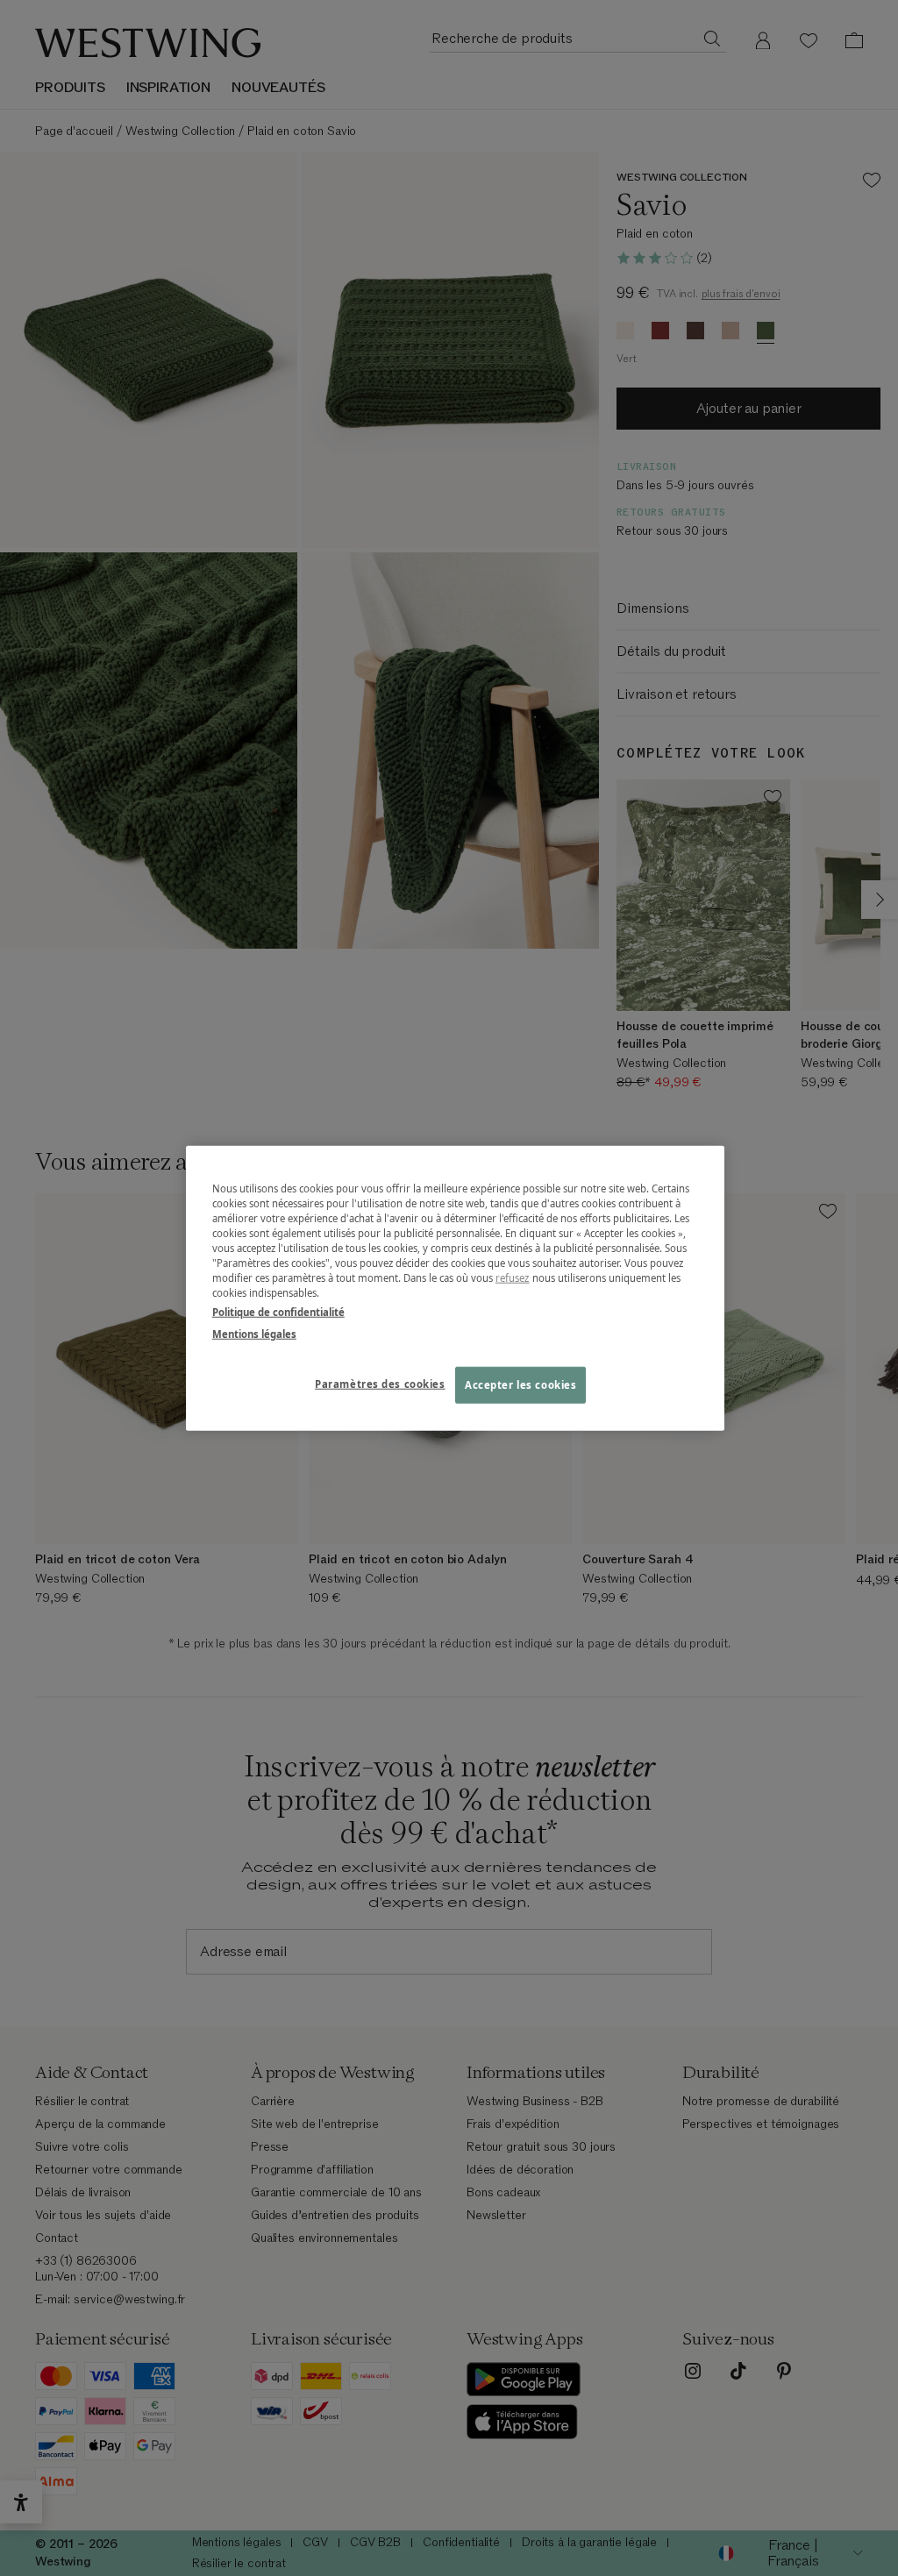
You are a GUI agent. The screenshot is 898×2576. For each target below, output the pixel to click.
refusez (513, 1278)
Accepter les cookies (520, 1384)
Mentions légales (254, 1333)
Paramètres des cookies (380, 1383)
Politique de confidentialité (278, 1311)
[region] (455, 1288)
